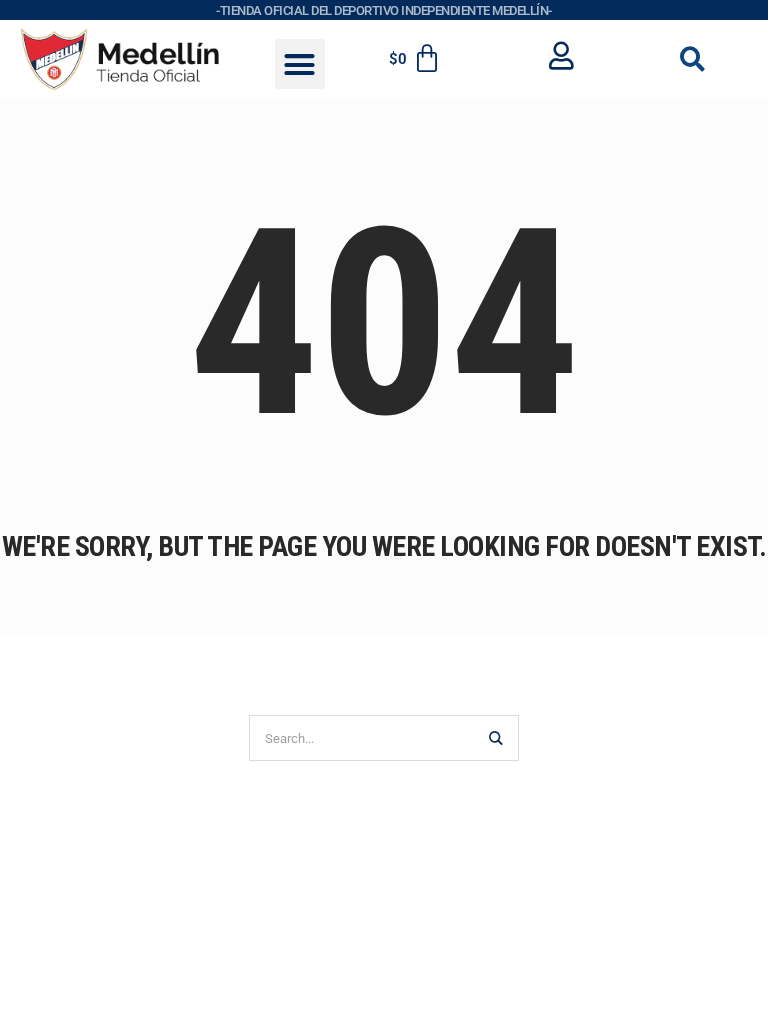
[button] (300, 64)
